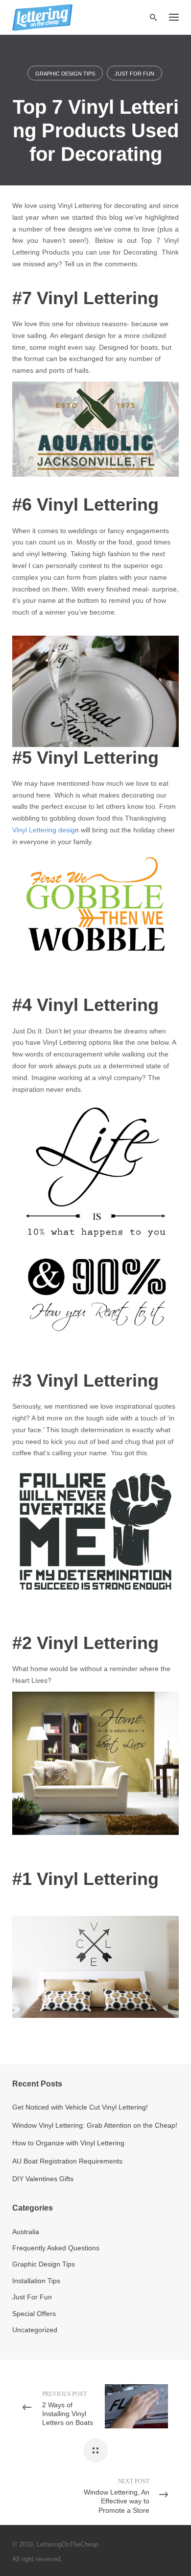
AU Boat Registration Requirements (67, 2161)
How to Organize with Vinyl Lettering (68, 2143)
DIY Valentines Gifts (43, 2179)
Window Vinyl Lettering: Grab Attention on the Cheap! (95, 2125)
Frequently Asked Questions (56, 2248)
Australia (26, 2232)
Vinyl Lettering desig (44, 830)
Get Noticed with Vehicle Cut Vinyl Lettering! (80, 2107)
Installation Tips (36, 2281)
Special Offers (34, 2314)
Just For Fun (134, 74)
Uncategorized (35, 2330)
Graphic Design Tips (65, 74)
